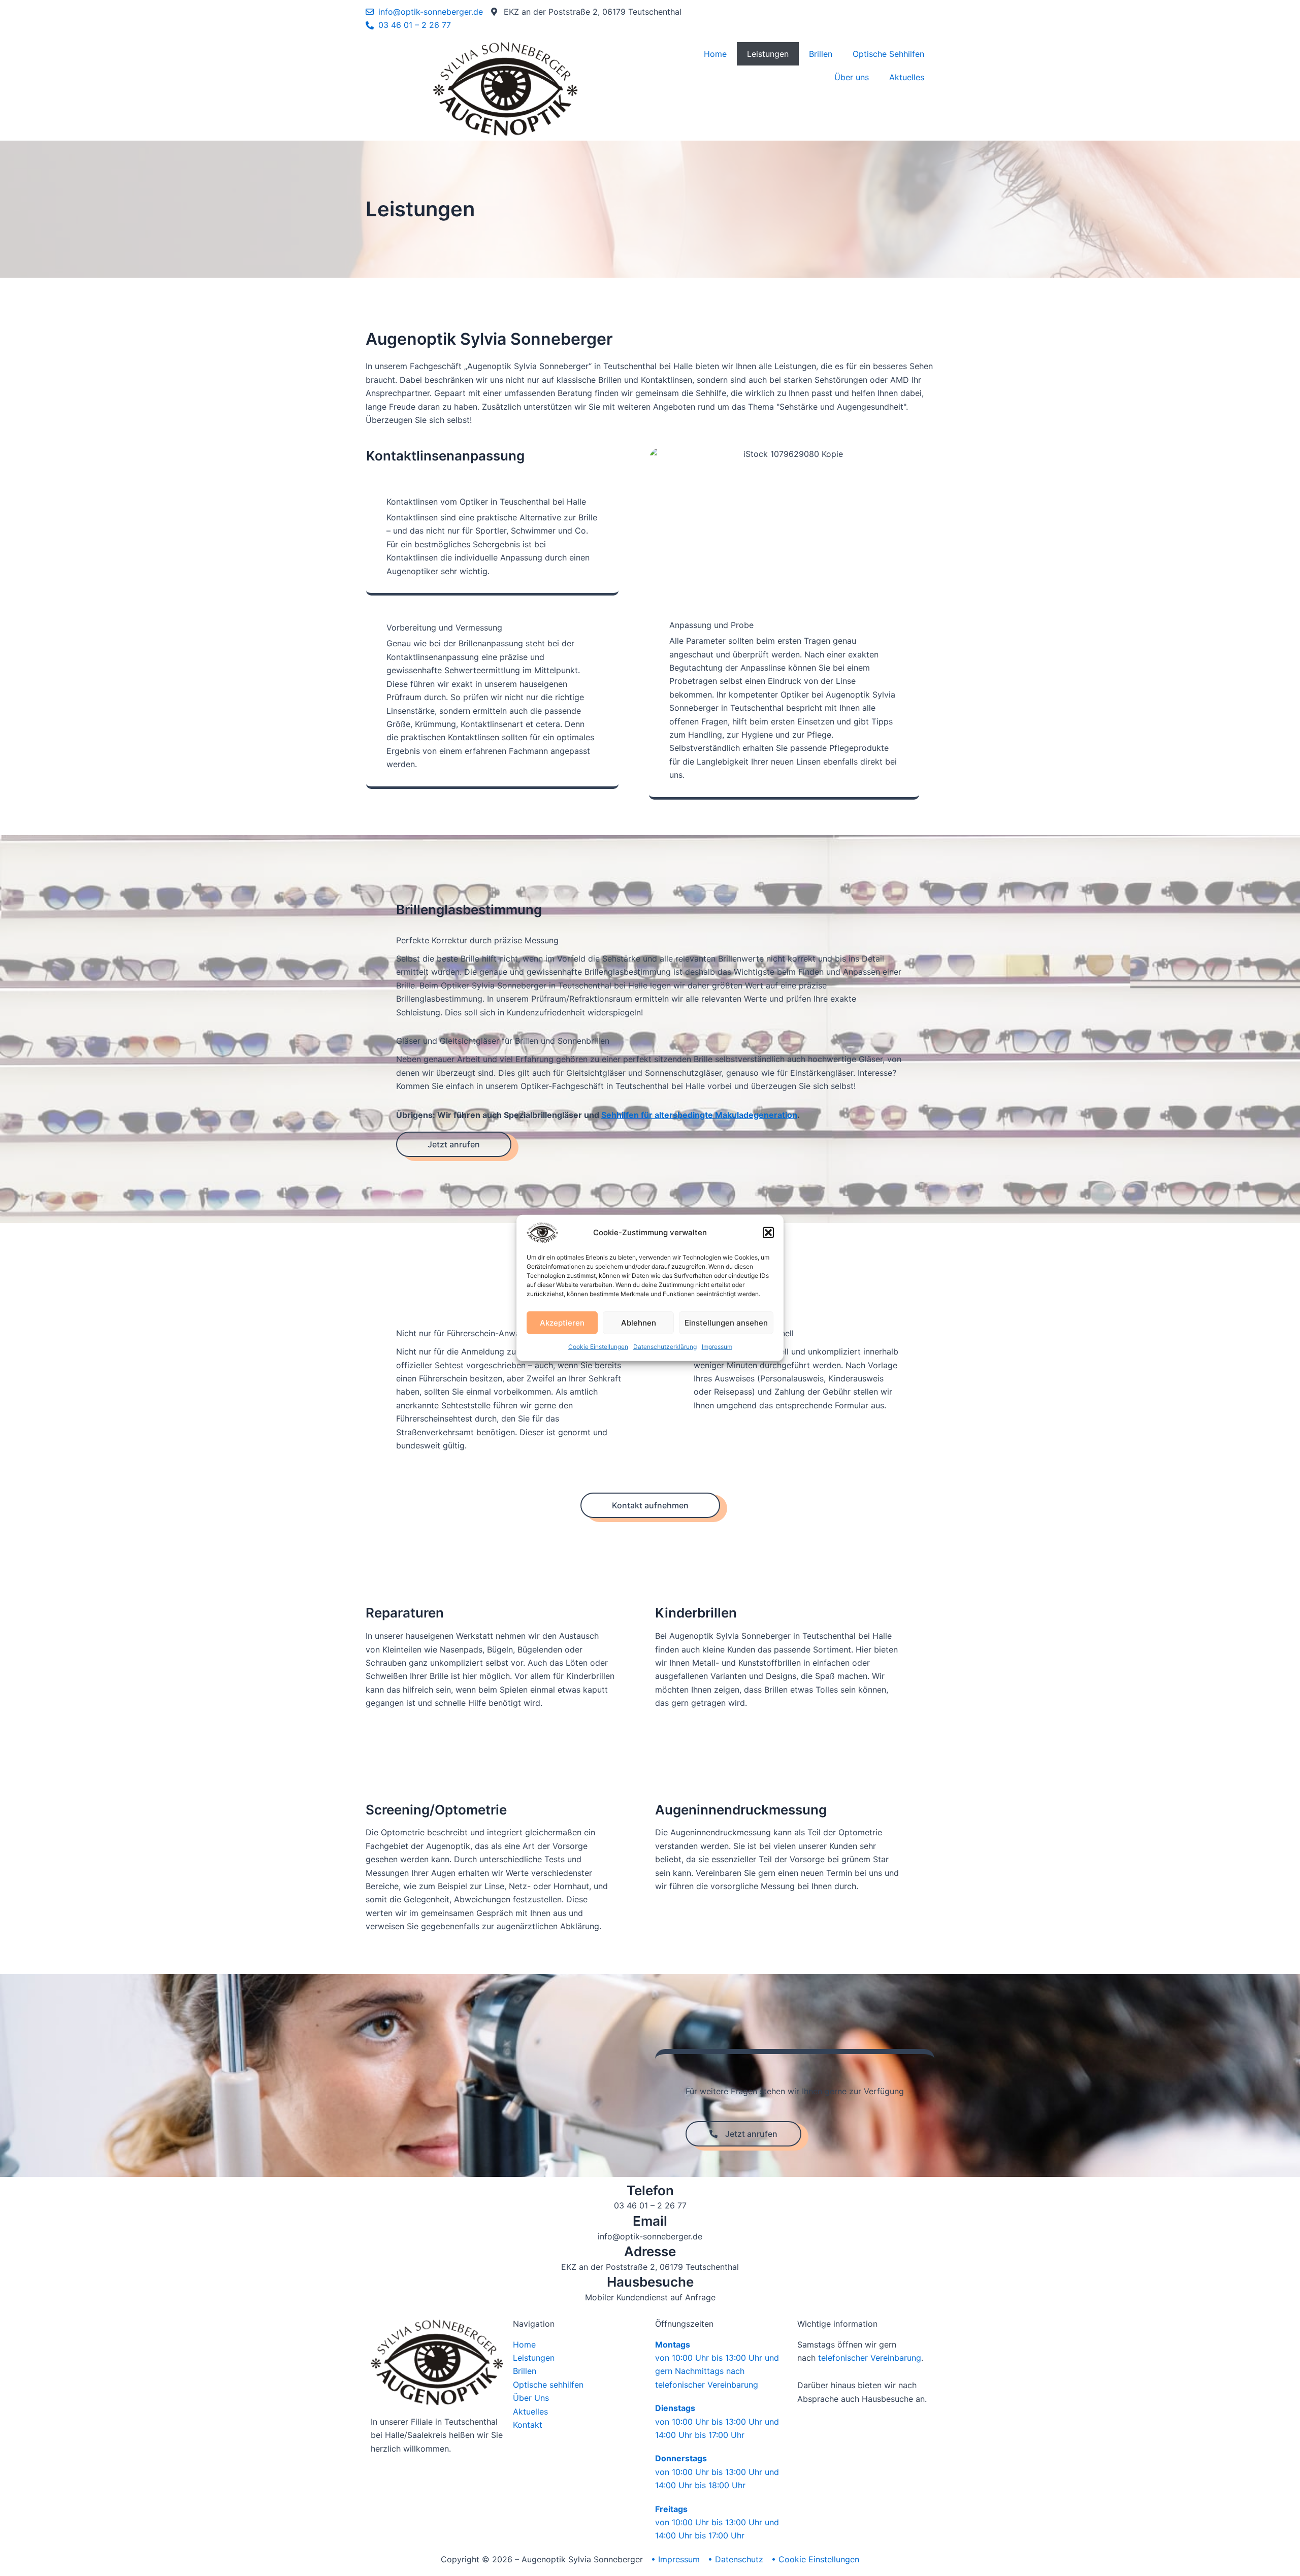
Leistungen (768, 54)
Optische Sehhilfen (888, 54)
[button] (768, 1233)
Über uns (852, 77)
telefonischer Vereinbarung (870, 2358)
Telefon (650, 2190)
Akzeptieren (562, 1322)
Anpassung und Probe (711, 625)
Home (715, 54)
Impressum (717, 1347)
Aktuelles (907, 77)
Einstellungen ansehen (726, 1322)
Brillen (821, 54)
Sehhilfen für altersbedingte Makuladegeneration (699, 1115)
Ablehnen (639, 1322)
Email (650, 2221)
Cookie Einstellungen (598, 1347)
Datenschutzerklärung (665, 1347)
